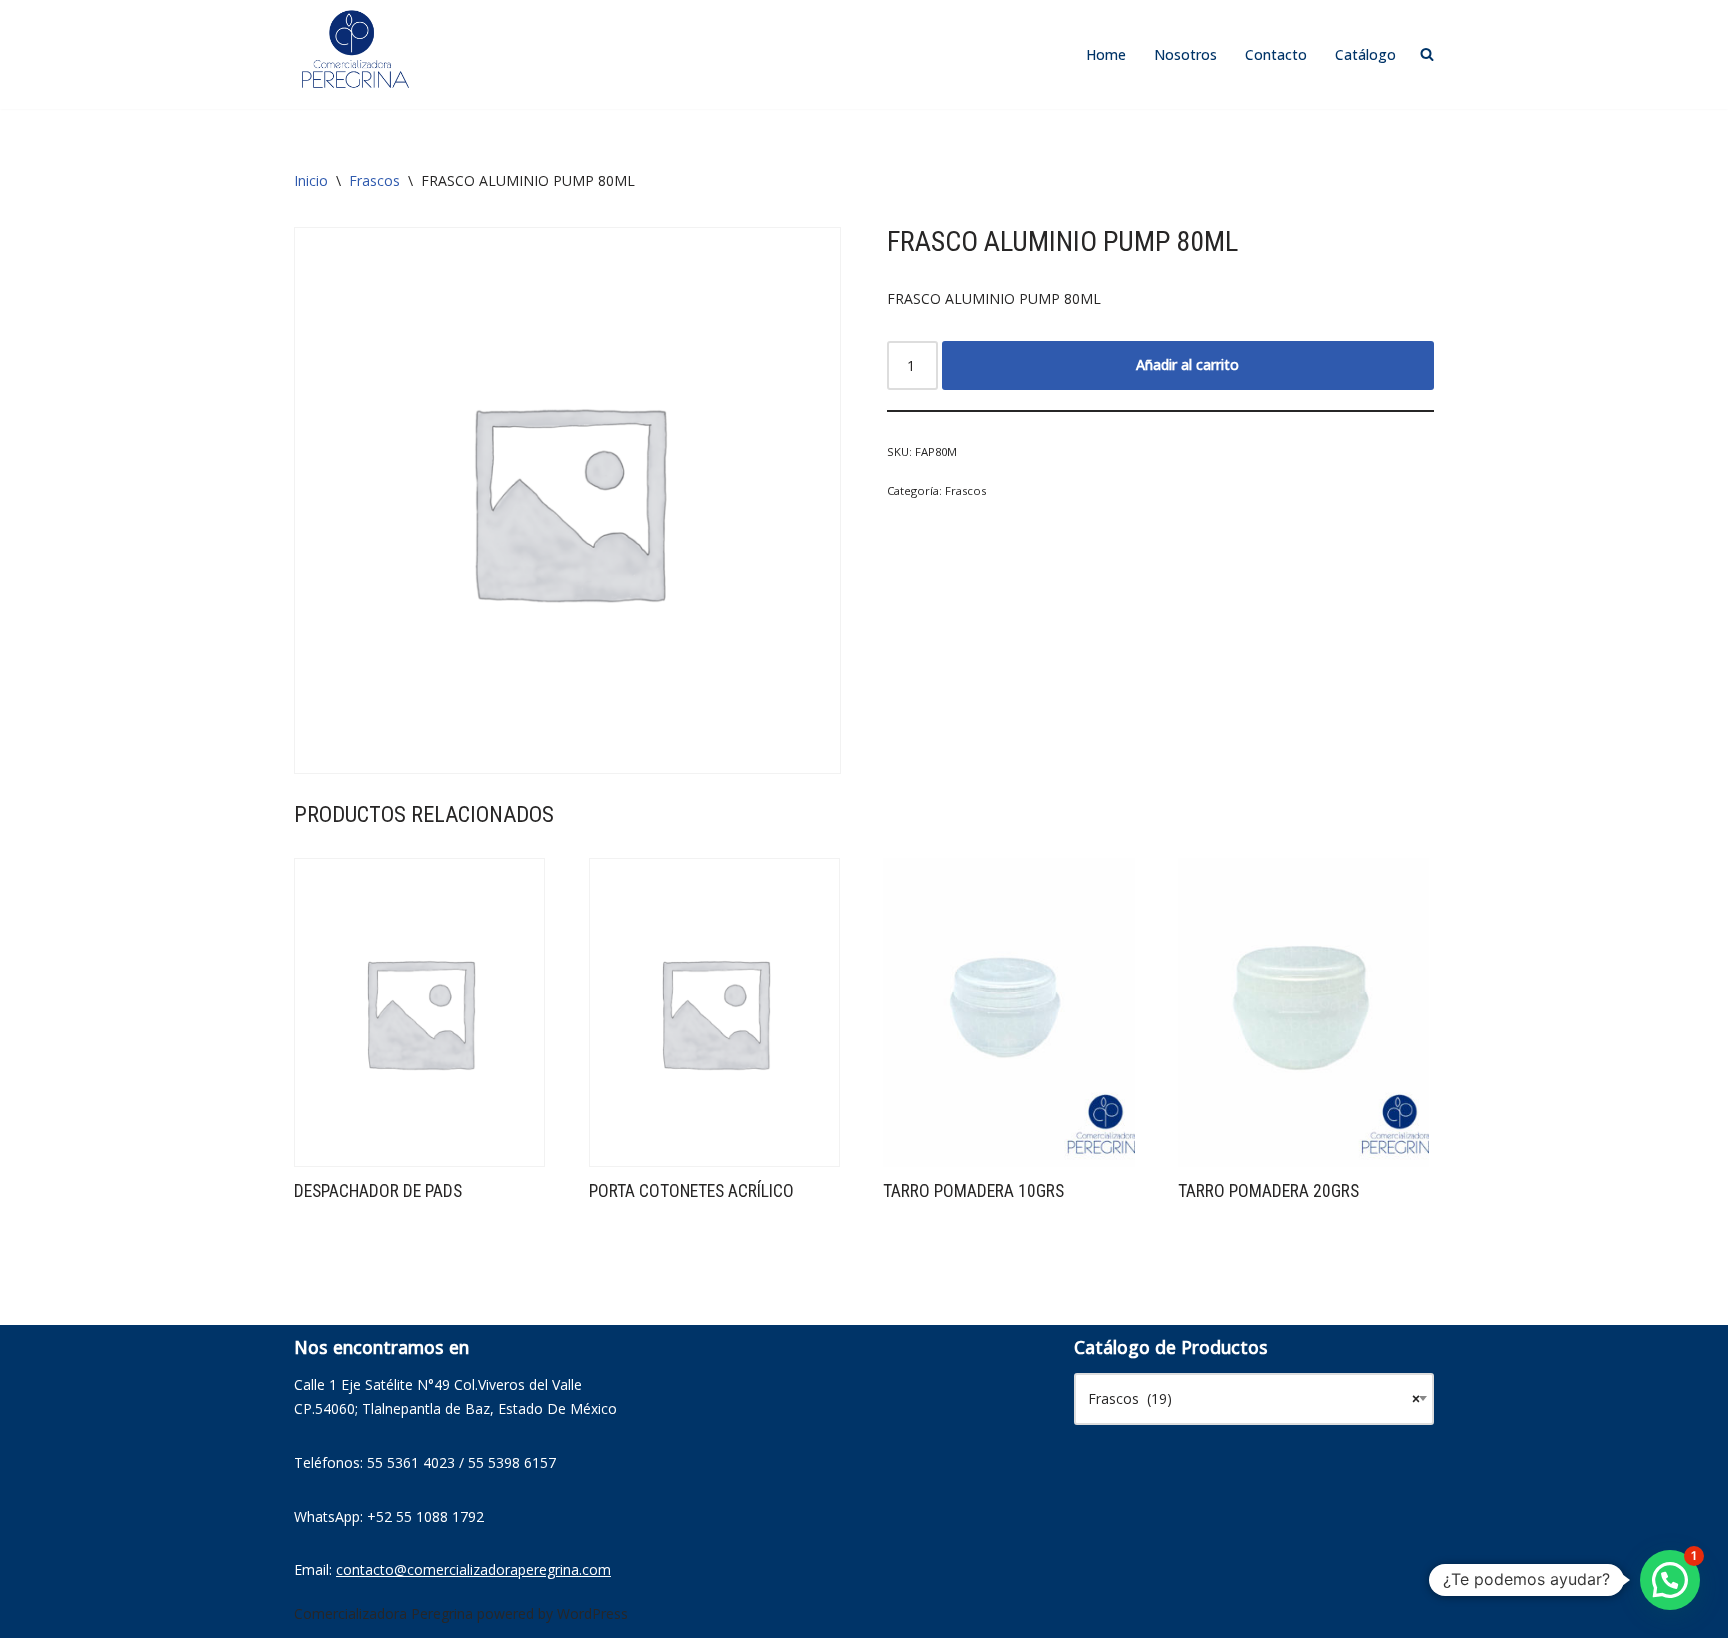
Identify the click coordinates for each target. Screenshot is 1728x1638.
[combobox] (1254, 1399)
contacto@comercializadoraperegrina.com (473, 1569)
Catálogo (1365, 54)
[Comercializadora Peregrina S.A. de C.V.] (354, 49)
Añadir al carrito (1187, 364)
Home (1106, 54)
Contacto (1276, 54)
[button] (1670, 1580)
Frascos (374, 180)
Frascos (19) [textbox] (1254, 1398)
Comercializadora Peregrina (383, 1613)
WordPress (592, 1613)
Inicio (311, 180)
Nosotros (1185, 54)
